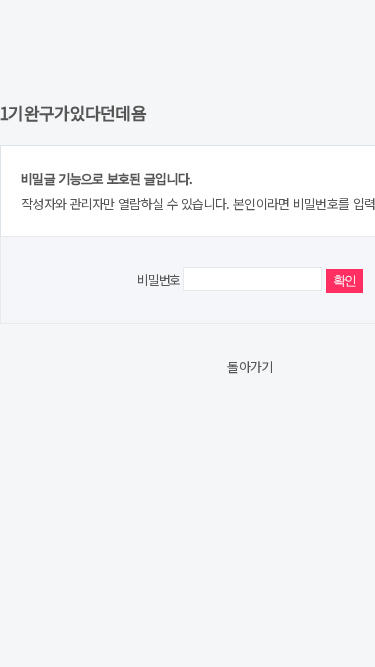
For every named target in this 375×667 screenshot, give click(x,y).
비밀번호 (158, 279)
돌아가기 (249, 366)
